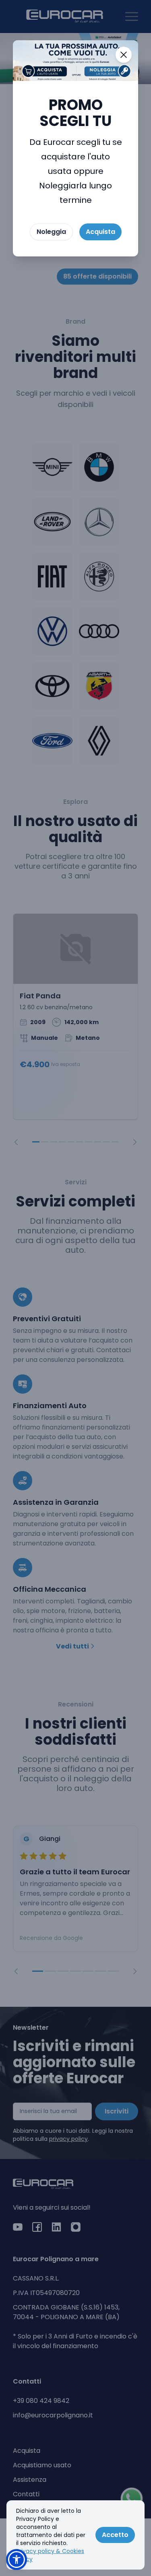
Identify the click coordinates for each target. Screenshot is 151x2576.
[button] (17, 2559)
